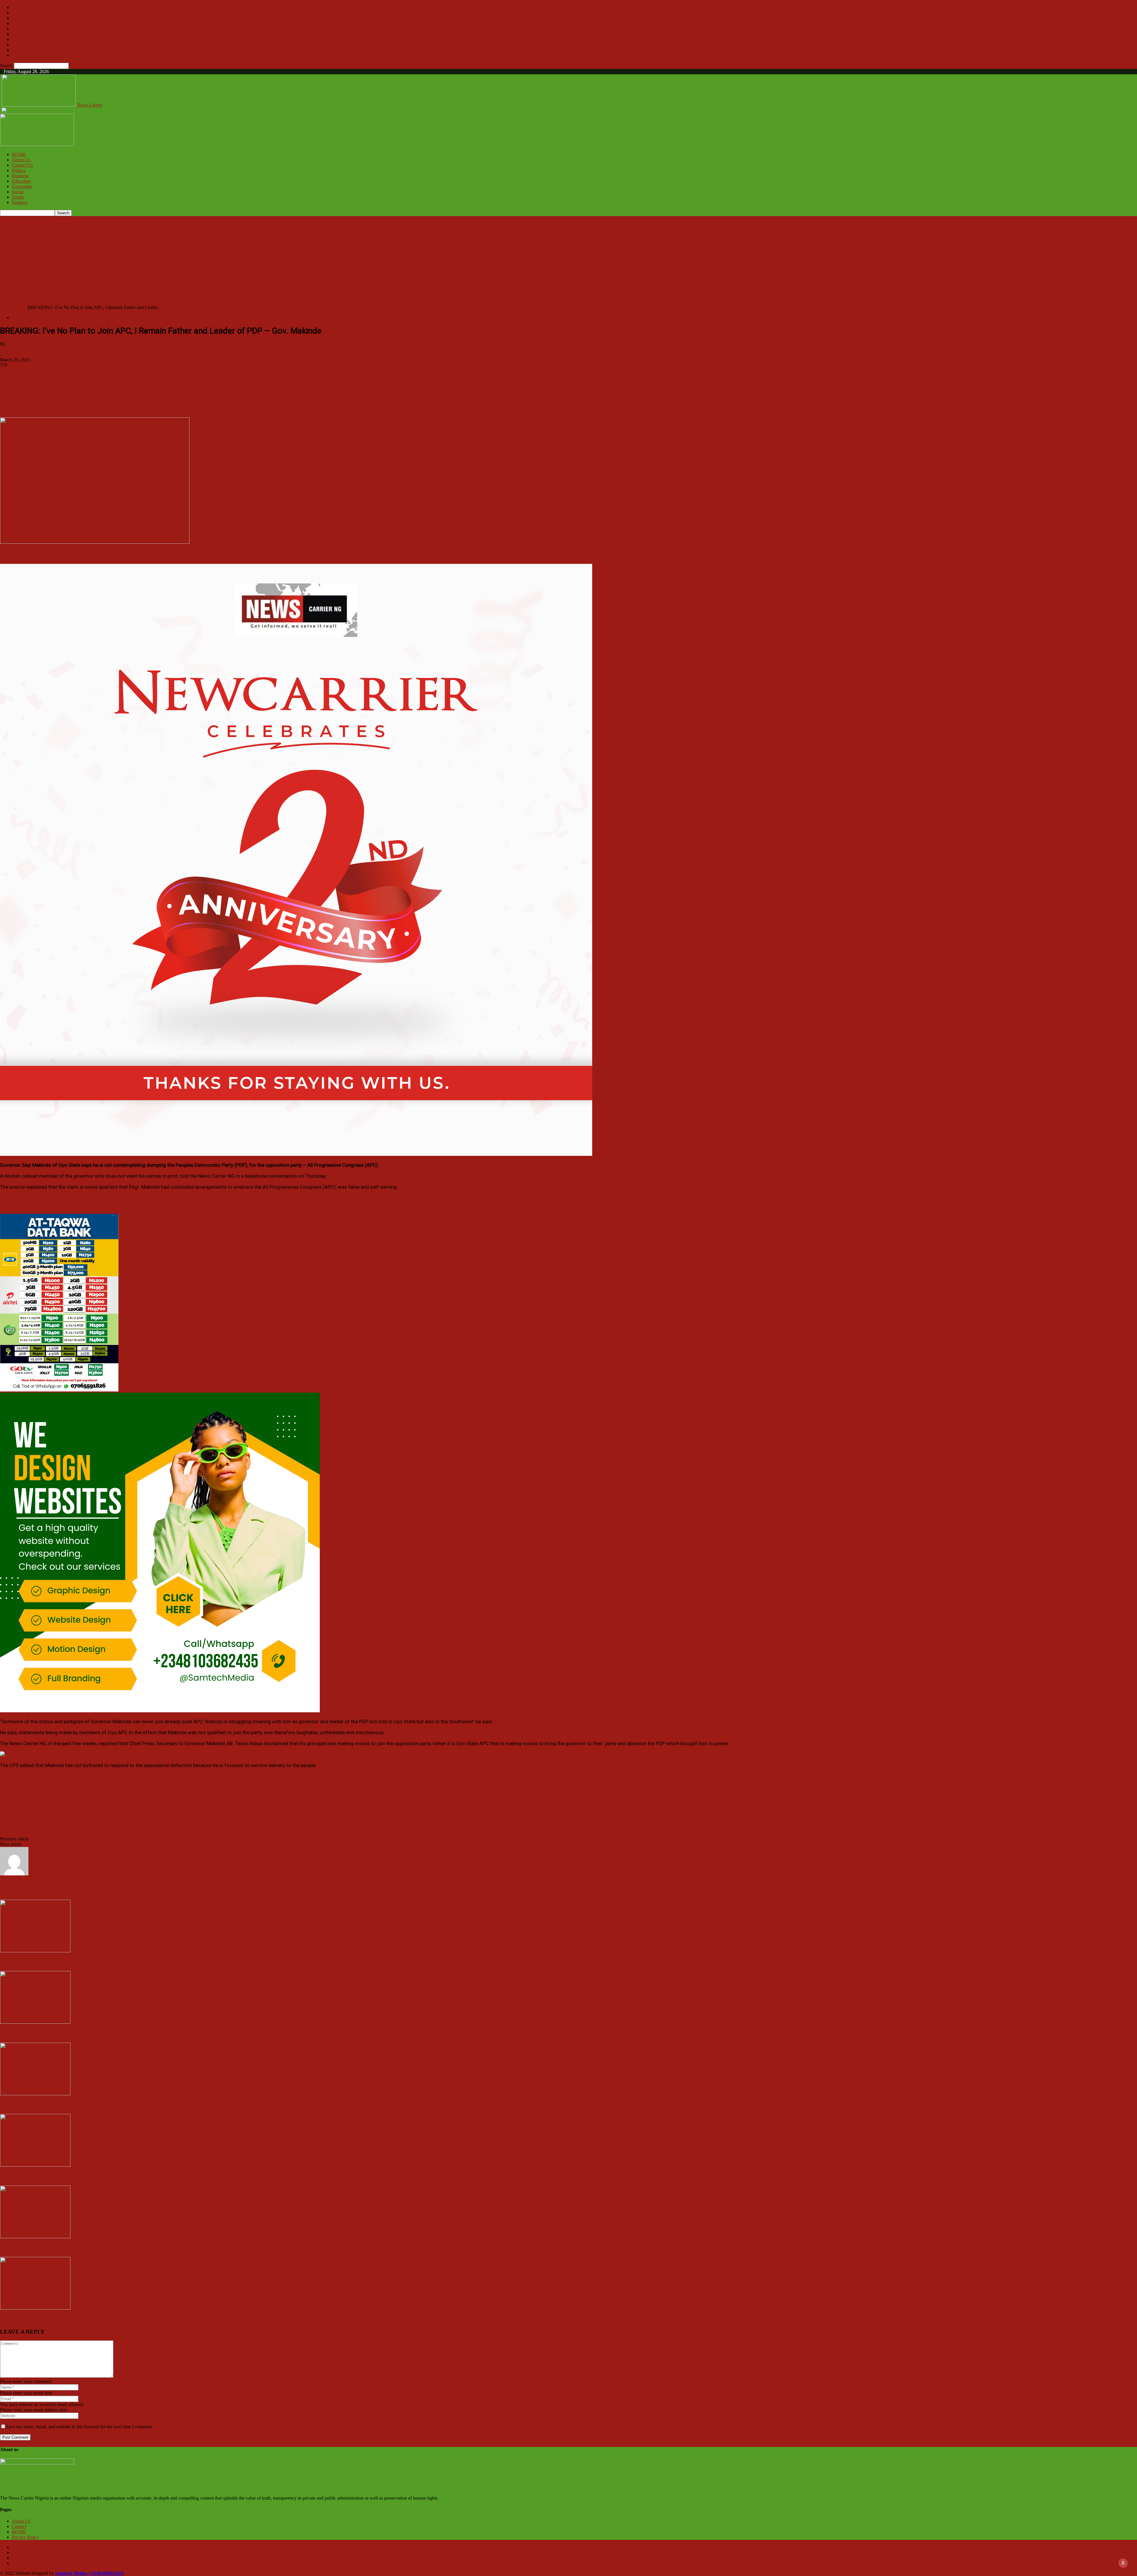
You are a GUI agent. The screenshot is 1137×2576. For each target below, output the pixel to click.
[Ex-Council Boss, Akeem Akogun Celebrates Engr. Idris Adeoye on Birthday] (35, 2165)
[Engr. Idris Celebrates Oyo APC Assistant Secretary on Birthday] (35, 2022)
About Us (21, 13)
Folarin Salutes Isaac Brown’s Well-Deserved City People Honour (79, 2248)
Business (20, 29)
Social (18, 45)
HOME (19, 7)
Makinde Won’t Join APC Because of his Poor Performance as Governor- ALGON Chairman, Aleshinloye (129, 1839)
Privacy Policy (25, 2537)
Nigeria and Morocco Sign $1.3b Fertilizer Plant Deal (72, 1844)
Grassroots (22, 39)
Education (21, 34)
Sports (18, 50)
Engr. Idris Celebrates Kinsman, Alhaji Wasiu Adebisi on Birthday (81, 2105)
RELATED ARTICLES (24, 1891)
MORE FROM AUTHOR (75, 1891)
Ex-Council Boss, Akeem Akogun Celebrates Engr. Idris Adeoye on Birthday (93, 2177)
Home (6, 307)
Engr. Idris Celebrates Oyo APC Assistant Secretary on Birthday (78, 2034)
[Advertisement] (568, 260)
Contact (19, 2526)
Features (20, 55)
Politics (19, 23)
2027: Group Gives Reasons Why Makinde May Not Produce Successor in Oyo (96, 2320)
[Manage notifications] (1123, 2563)
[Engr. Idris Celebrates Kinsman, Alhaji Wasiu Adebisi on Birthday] (35, 2094)
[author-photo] (14, 1874)
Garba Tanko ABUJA (21, 349)
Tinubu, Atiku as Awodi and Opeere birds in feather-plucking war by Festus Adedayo (104, 1962)
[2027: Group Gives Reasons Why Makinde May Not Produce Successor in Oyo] (35, 2308)
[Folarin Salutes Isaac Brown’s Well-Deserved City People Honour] (35, 2237)
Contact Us (22, 18)
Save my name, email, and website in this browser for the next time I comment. (80, 2427)
